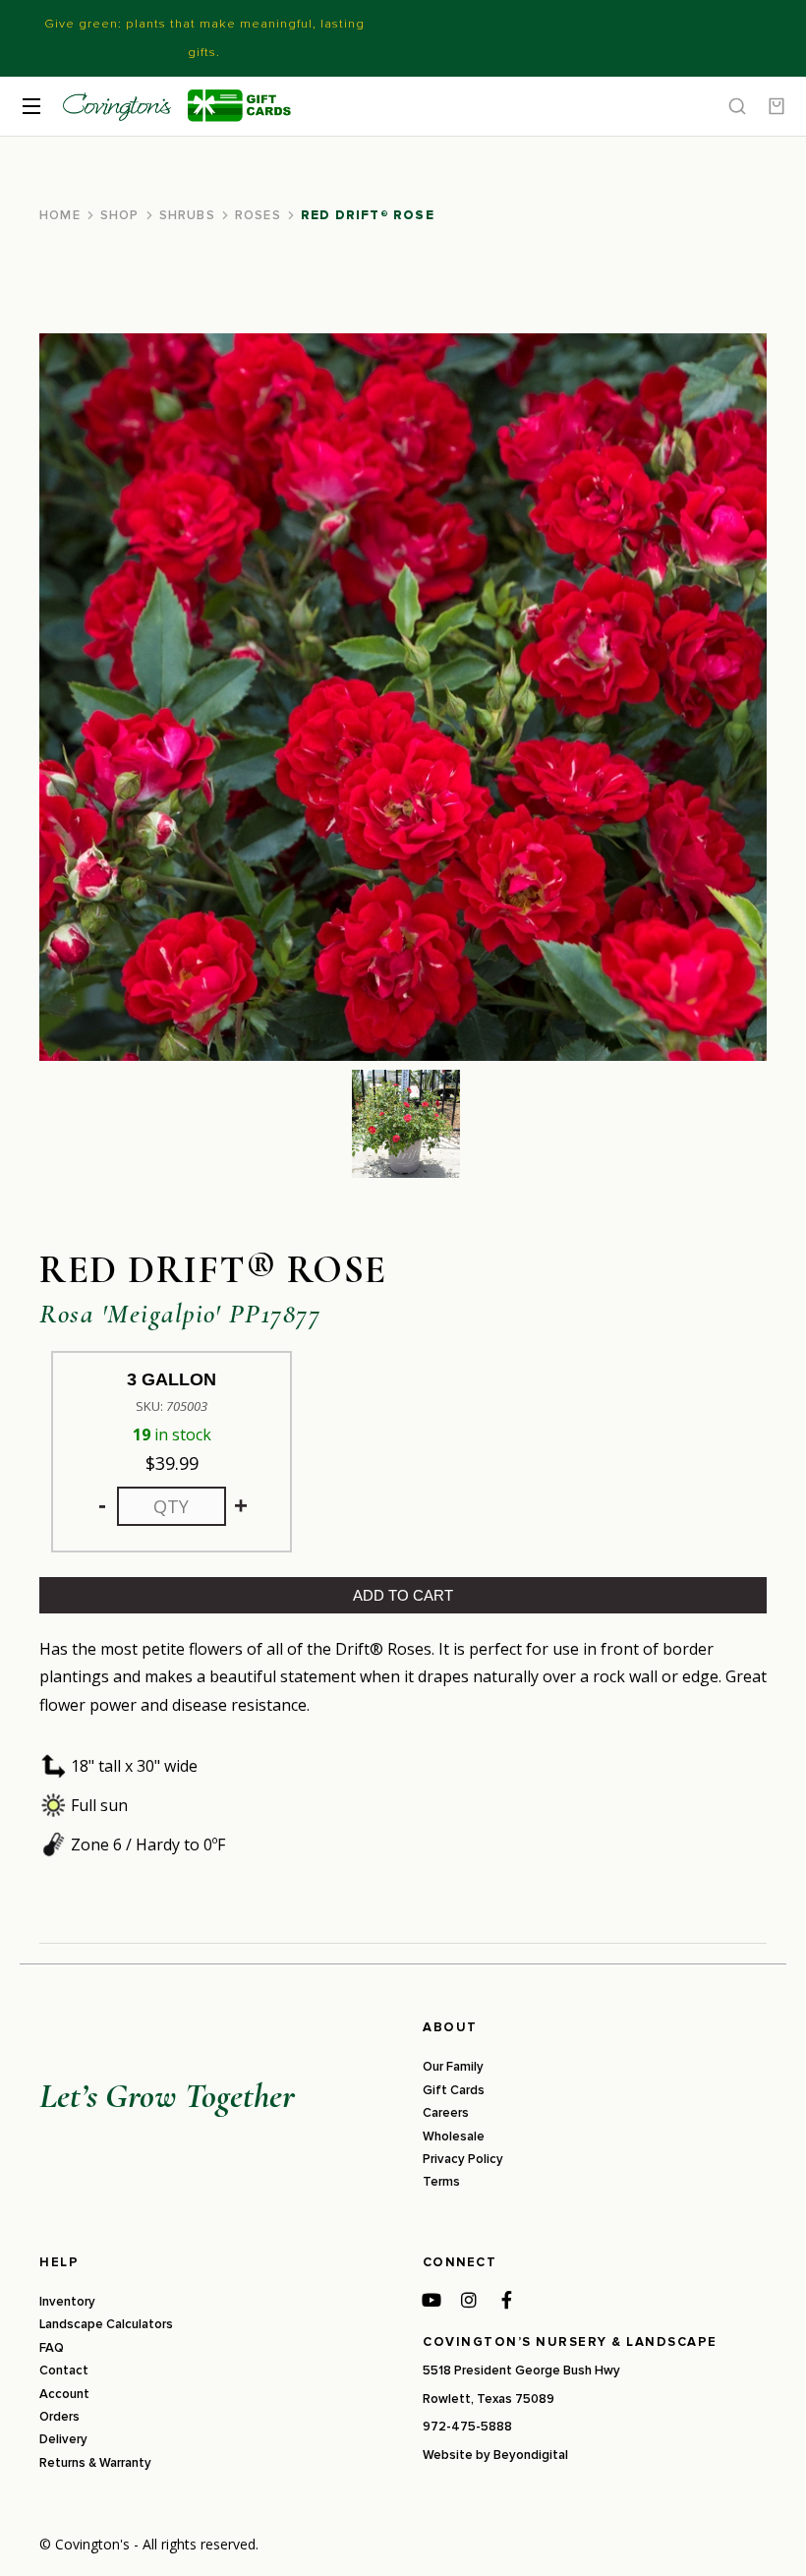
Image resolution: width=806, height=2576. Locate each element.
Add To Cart (403, 1595)
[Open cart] (777, 106)
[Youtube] (432, 2300)
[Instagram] (469, 2300)
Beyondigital (531, 2455)
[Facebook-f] (506, 2300)
